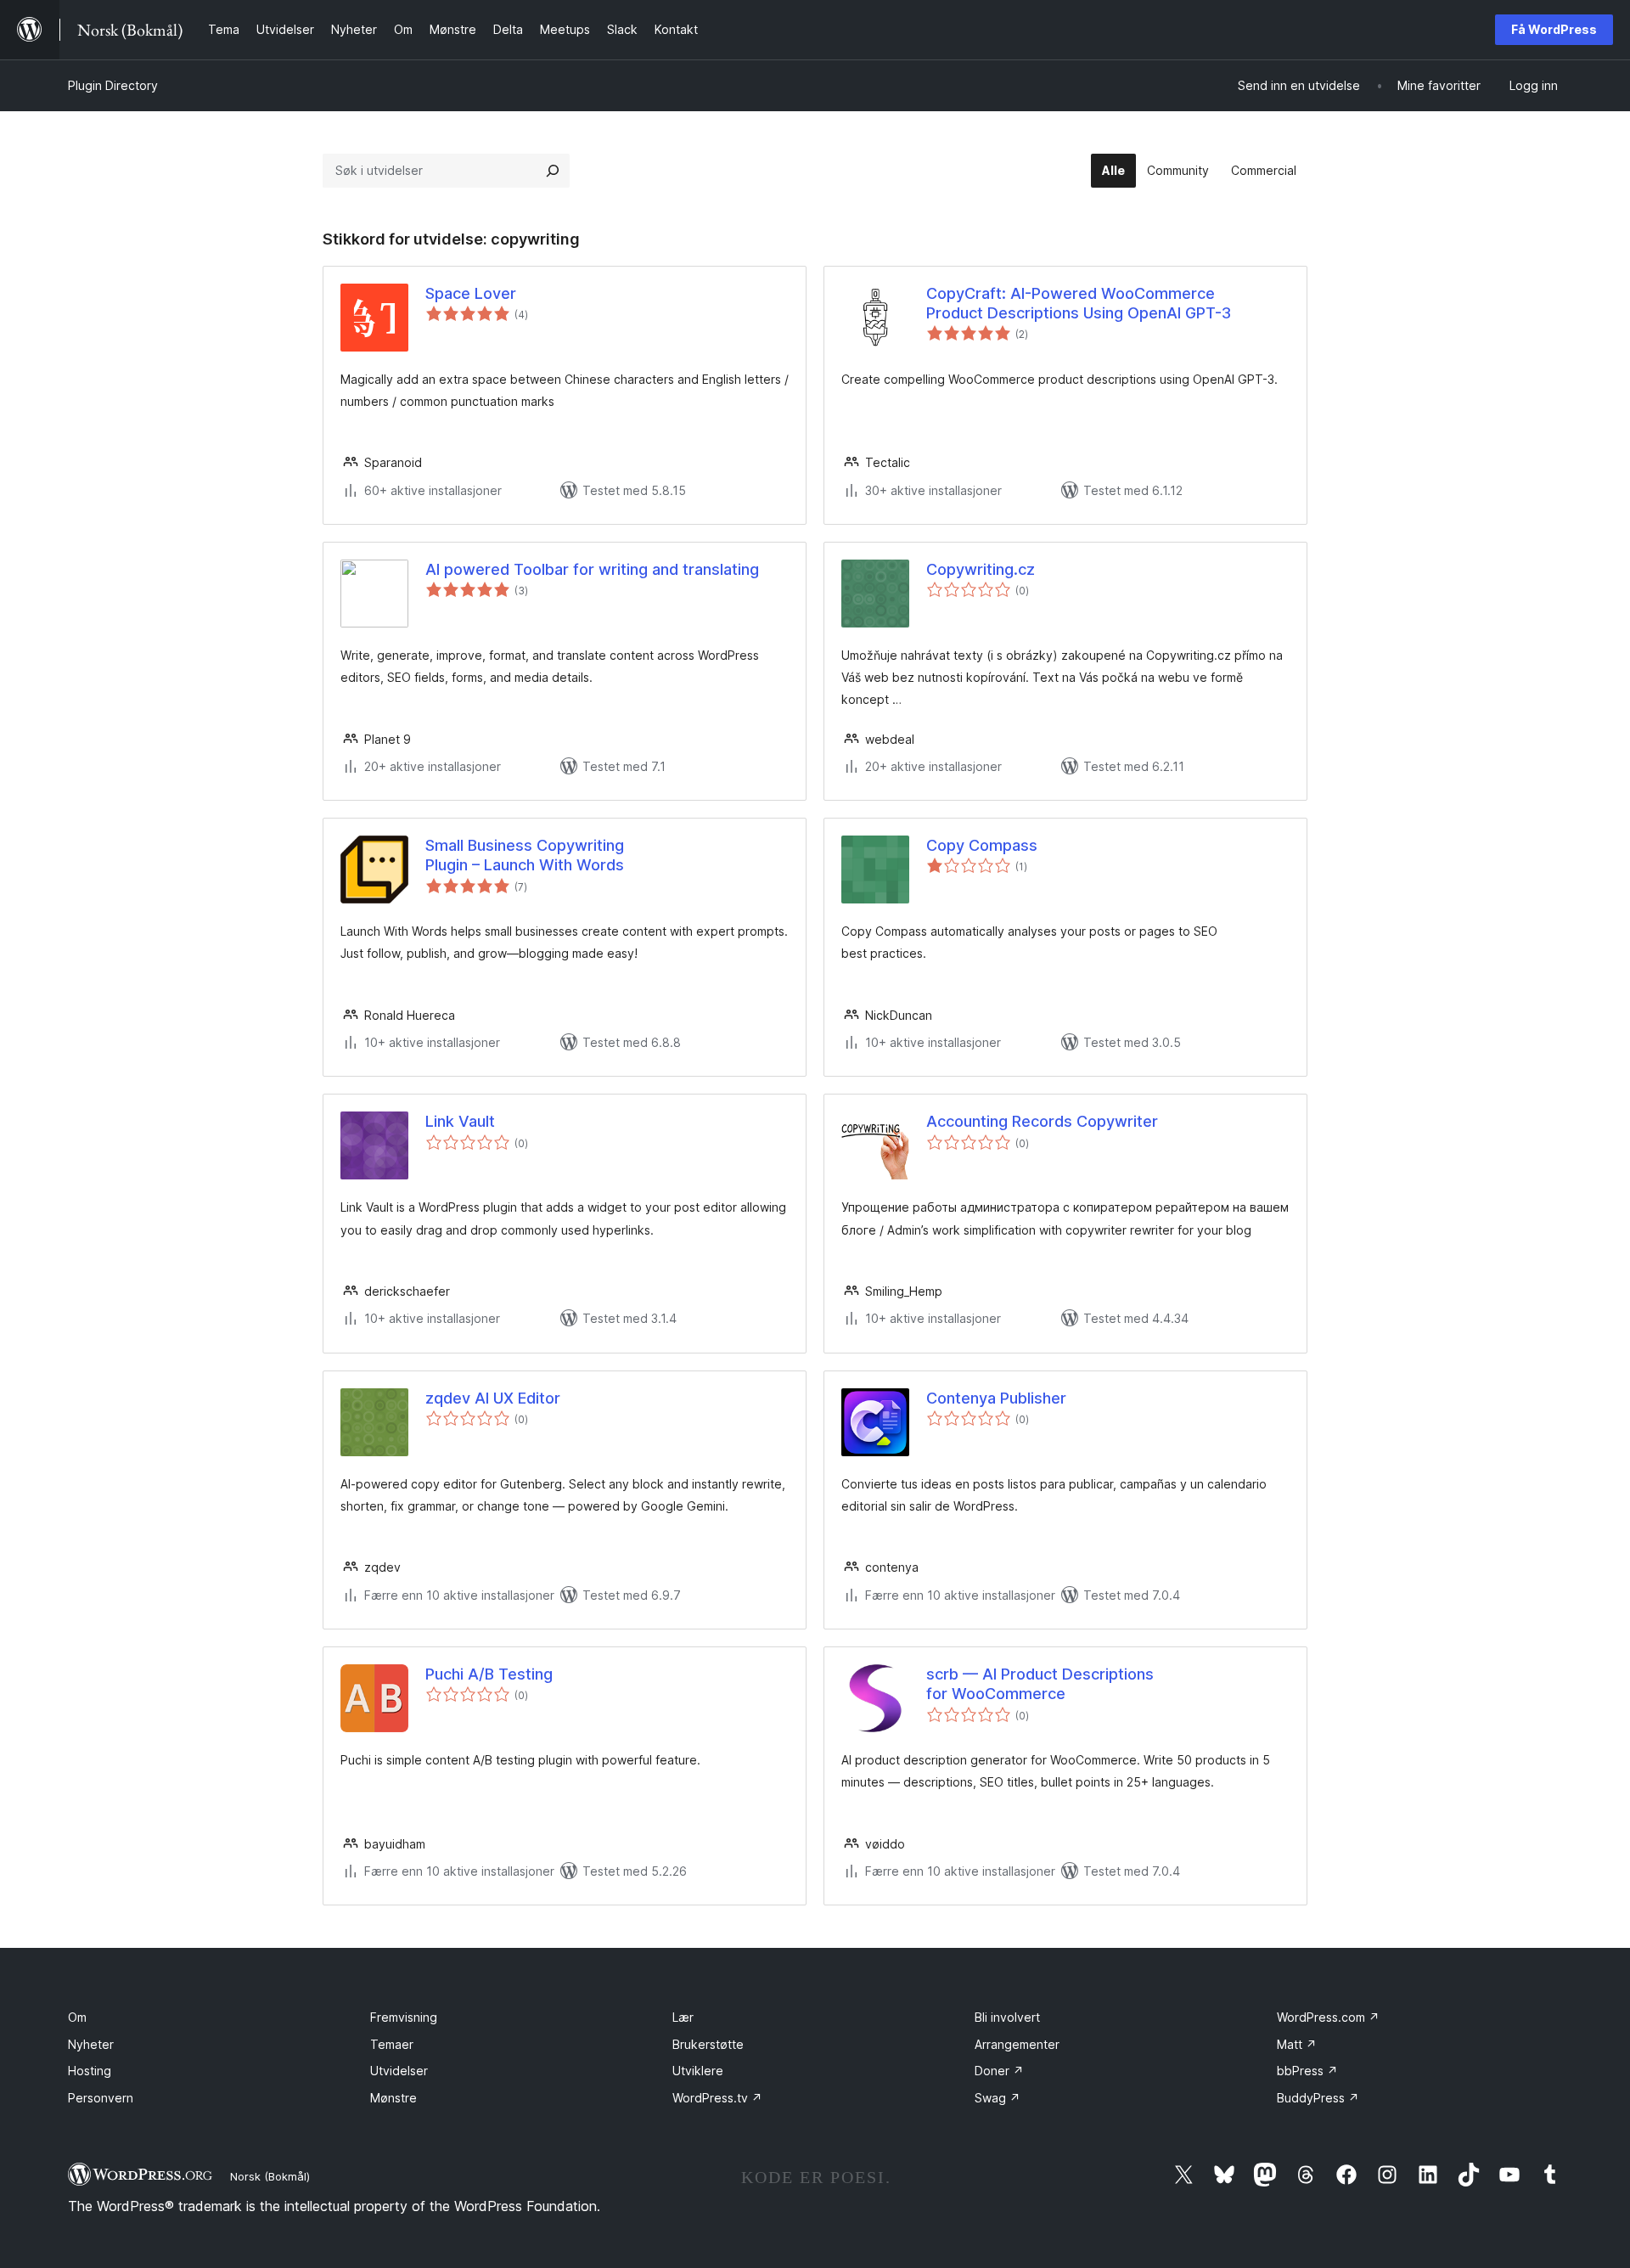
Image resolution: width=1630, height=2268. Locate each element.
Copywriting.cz (981, 569)
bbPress (1307, 2071)
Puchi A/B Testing (489, 1674)
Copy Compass (982, 845)
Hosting (90, 2071)
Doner (999, 2071)
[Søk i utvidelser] (553, 171)
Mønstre (393, 2098)
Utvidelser (399, 2071)
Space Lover (471, 293)
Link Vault (460, 1121)
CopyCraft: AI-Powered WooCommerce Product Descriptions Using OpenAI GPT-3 (1079, 303)
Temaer (392, 2044)
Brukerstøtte (708, 2044)
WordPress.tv (717, 2098)
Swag (998, 2098)
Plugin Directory (113, 85)
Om (77, 2017)
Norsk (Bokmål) (270, 2176)
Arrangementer (1017, 2044)
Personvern (101, 2098)
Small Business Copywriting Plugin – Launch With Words (525, 855)
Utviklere (698, 2071)
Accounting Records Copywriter (1042, 1121)
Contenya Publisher (996, 1398)
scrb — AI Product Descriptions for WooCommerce (1040, 1684)
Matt (1297, 2044)
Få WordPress (1554, 29)
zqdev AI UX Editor (493, 1398)
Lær (683, 2017)
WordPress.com (1328, 2017)
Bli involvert (1007, 2017)
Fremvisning (404, 2017)
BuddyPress (1318, 2098)
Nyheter (91, 2044)
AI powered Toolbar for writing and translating (592, 569)
